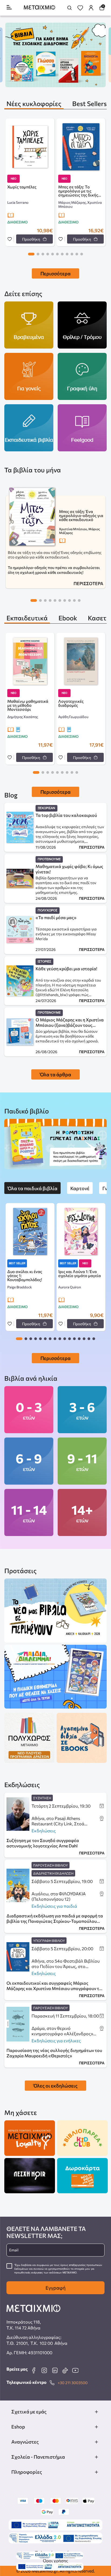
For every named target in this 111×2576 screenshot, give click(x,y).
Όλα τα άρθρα (55, 1074)
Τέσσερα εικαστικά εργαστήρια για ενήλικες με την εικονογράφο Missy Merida (66, 934)
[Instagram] (44, 2370)
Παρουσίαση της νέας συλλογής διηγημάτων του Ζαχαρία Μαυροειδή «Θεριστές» (54, 2053)
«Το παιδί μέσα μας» (56, 917)
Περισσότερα (55, 273)
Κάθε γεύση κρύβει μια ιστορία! (66, 969)
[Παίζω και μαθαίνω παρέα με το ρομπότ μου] (55, 1144)
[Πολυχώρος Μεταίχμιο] (29, 1738)
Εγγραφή (55, 2288)
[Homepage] (39, 8)
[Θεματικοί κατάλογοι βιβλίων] (55, 1611)
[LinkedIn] (55, 2370)
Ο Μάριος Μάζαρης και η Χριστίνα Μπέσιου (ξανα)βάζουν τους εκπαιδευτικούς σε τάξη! (70, 1022)
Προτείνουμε (49, 859)
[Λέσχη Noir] (30, 2176)
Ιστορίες (44, 962)
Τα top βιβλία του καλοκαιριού (66, 815)
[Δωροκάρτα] (82, 2176)
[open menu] (9, 8)
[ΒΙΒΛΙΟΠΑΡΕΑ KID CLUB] (82, 2138)
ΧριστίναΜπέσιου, (74, 529)
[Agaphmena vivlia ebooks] (82, 1738)
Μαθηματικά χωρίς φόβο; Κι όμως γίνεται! (69, 869)
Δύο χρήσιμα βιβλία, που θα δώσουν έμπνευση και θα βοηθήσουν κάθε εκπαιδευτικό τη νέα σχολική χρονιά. (67, 1036)
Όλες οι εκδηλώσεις (55, 2086)
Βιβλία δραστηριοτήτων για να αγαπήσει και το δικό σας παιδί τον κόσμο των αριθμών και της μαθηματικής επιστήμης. (66, 885)
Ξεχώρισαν (46, 808)
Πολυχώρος (48, 910)
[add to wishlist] (10, 239)
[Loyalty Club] (30, 2138)
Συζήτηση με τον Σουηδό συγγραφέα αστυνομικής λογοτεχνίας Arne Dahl (43, 1843)
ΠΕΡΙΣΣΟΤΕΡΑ (88, 583)
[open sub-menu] (96, 2412)
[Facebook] (34, 2370)
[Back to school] (55, 55)
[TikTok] (65, 2370)
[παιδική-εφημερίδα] (55, 1677)
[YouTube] (75, 2370)
